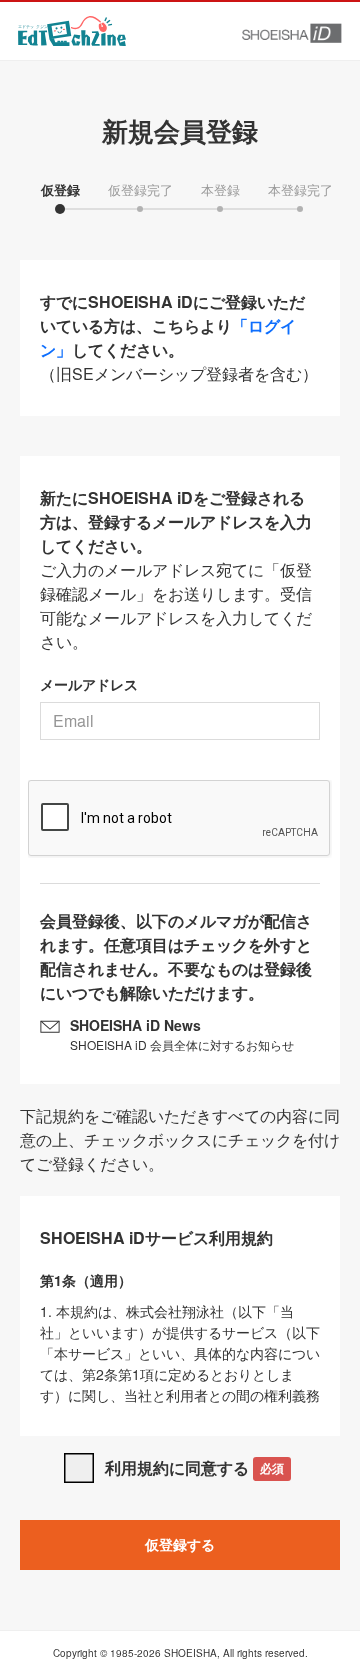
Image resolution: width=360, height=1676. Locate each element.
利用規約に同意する (194, 1467)
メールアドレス (89, 684)
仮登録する (180, 1544)
